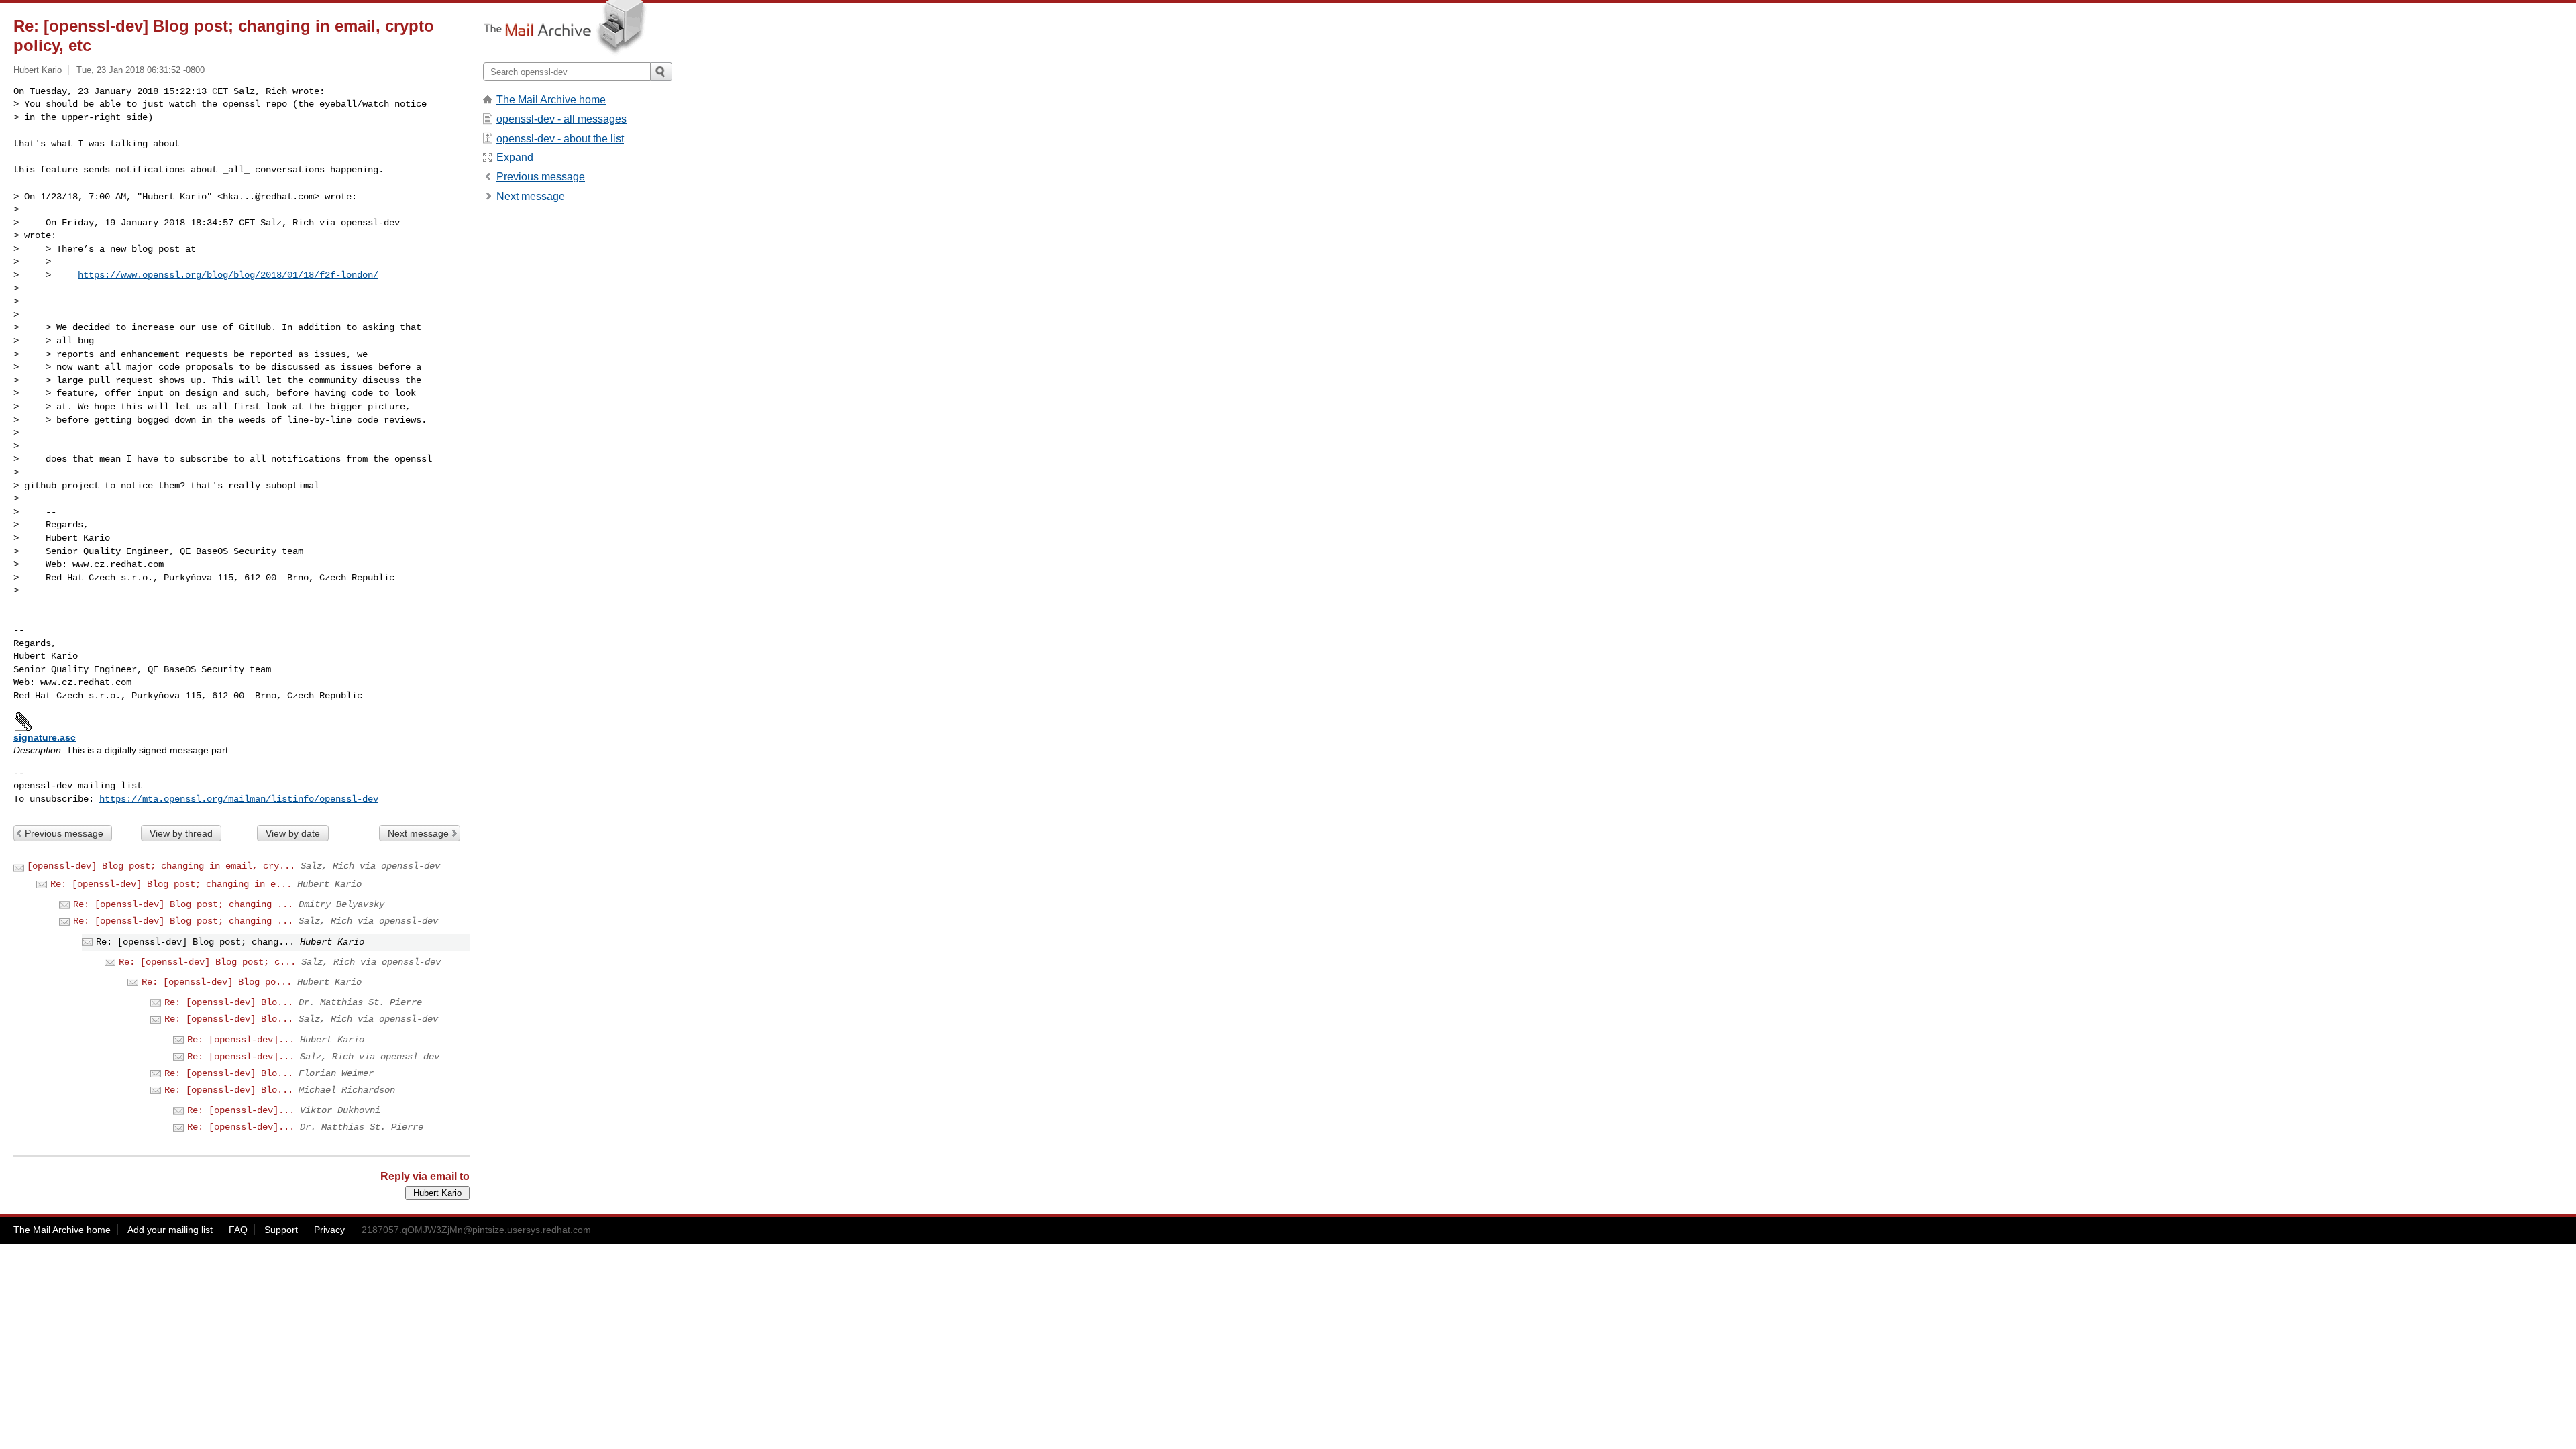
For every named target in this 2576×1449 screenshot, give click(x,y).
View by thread (181, 833)
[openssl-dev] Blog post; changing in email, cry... (161, 866)
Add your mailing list (170, 1230)
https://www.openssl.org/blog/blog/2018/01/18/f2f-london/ (228, 275)
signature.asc (45, 737)
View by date (293, 833)
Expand (515, 157)
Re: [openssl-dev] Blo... (229, 1002)
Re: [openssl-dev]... (241, 1040)
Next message (418, 833)
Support (281, 1230)
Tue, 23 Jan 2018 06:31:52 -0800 (141, 70)
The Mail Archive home (551, 100)
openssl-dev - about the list (560, 139)
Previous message (64, 833)
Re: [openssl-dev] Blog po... (217, 982)
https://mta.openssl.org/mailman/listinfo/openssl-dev (239, 799)
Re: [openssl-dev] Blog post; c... (207, 962)
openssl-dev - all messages (561, 119)
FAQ (238, 1230)
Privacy (329, 1230)
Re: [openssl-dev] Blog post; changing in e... (171, 884)
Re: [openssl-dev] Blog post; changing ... (183, 904)
